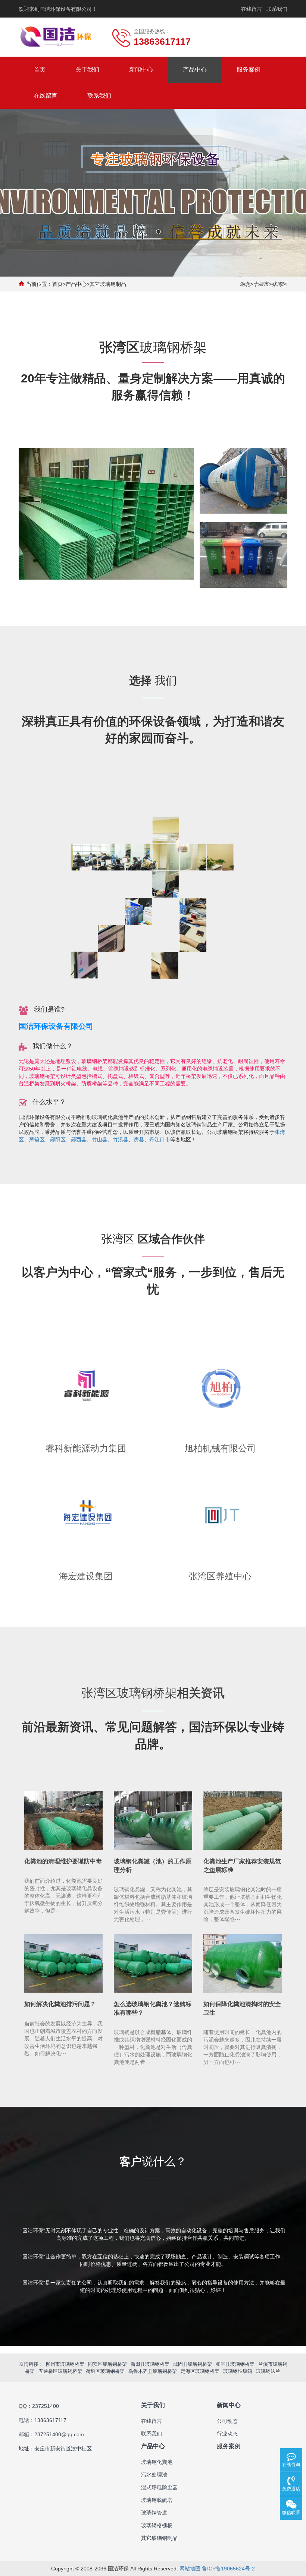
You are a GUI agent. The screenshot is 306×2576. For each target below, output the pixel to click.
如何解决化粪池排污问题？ (60, 2004)
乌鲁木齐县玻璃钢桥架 (153, 2371)
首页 (40, 70)
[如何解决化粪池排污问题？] (63, 1964)
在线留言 (252, 9)
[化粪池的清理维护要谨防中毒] (63, 1821)
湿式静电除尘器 (159, 2487)
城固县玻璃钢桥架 (193, 2364)
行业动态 (227, 2434)
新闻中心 (141, 70)
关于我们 (87, 70)
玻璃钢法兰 (268, 2371)
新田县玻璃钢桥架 (150, 2364)
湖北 (245, 284)
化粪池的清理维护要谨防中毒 (63, 1861)
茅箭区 (37, 1139)
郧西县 (79, 1139)
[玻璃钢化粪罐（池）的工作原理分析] (153, 1821)
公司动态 (227, 2421)
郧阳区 (58, 1139)
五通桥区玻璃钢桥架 (60, 2371)
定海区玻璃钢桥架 (200, 2371)
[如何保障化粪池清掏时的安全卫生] (243, 1964)
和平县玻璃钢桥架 (235, 2364)
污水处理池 (154, 2475)
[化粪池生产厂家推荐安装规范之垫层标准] (243, 1821)
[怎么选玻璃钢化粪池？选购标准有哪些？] (153, 1964)
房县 (139, 1139)
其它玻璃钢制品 (108, 284)
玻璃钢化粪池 (157, 2462)
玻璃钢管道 (154, 2513)
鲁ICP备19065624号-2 (228, 2569)
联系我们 (277, 9)
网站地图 (190, 2569)
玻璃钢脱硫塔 (157, 2500)
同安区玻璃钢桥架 (107, 2364)
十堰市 (261, 284)
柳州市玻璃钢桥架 (65, 2364)
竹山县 (100, 1139)
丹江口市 (160, 1139)
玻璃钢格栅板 (157, 2525)
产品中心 (195, 70)
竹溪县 (121, 1139)
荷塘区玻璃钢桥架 (105, 2371)
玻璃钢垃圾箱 (238, 2371)
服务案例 (249, 70)
